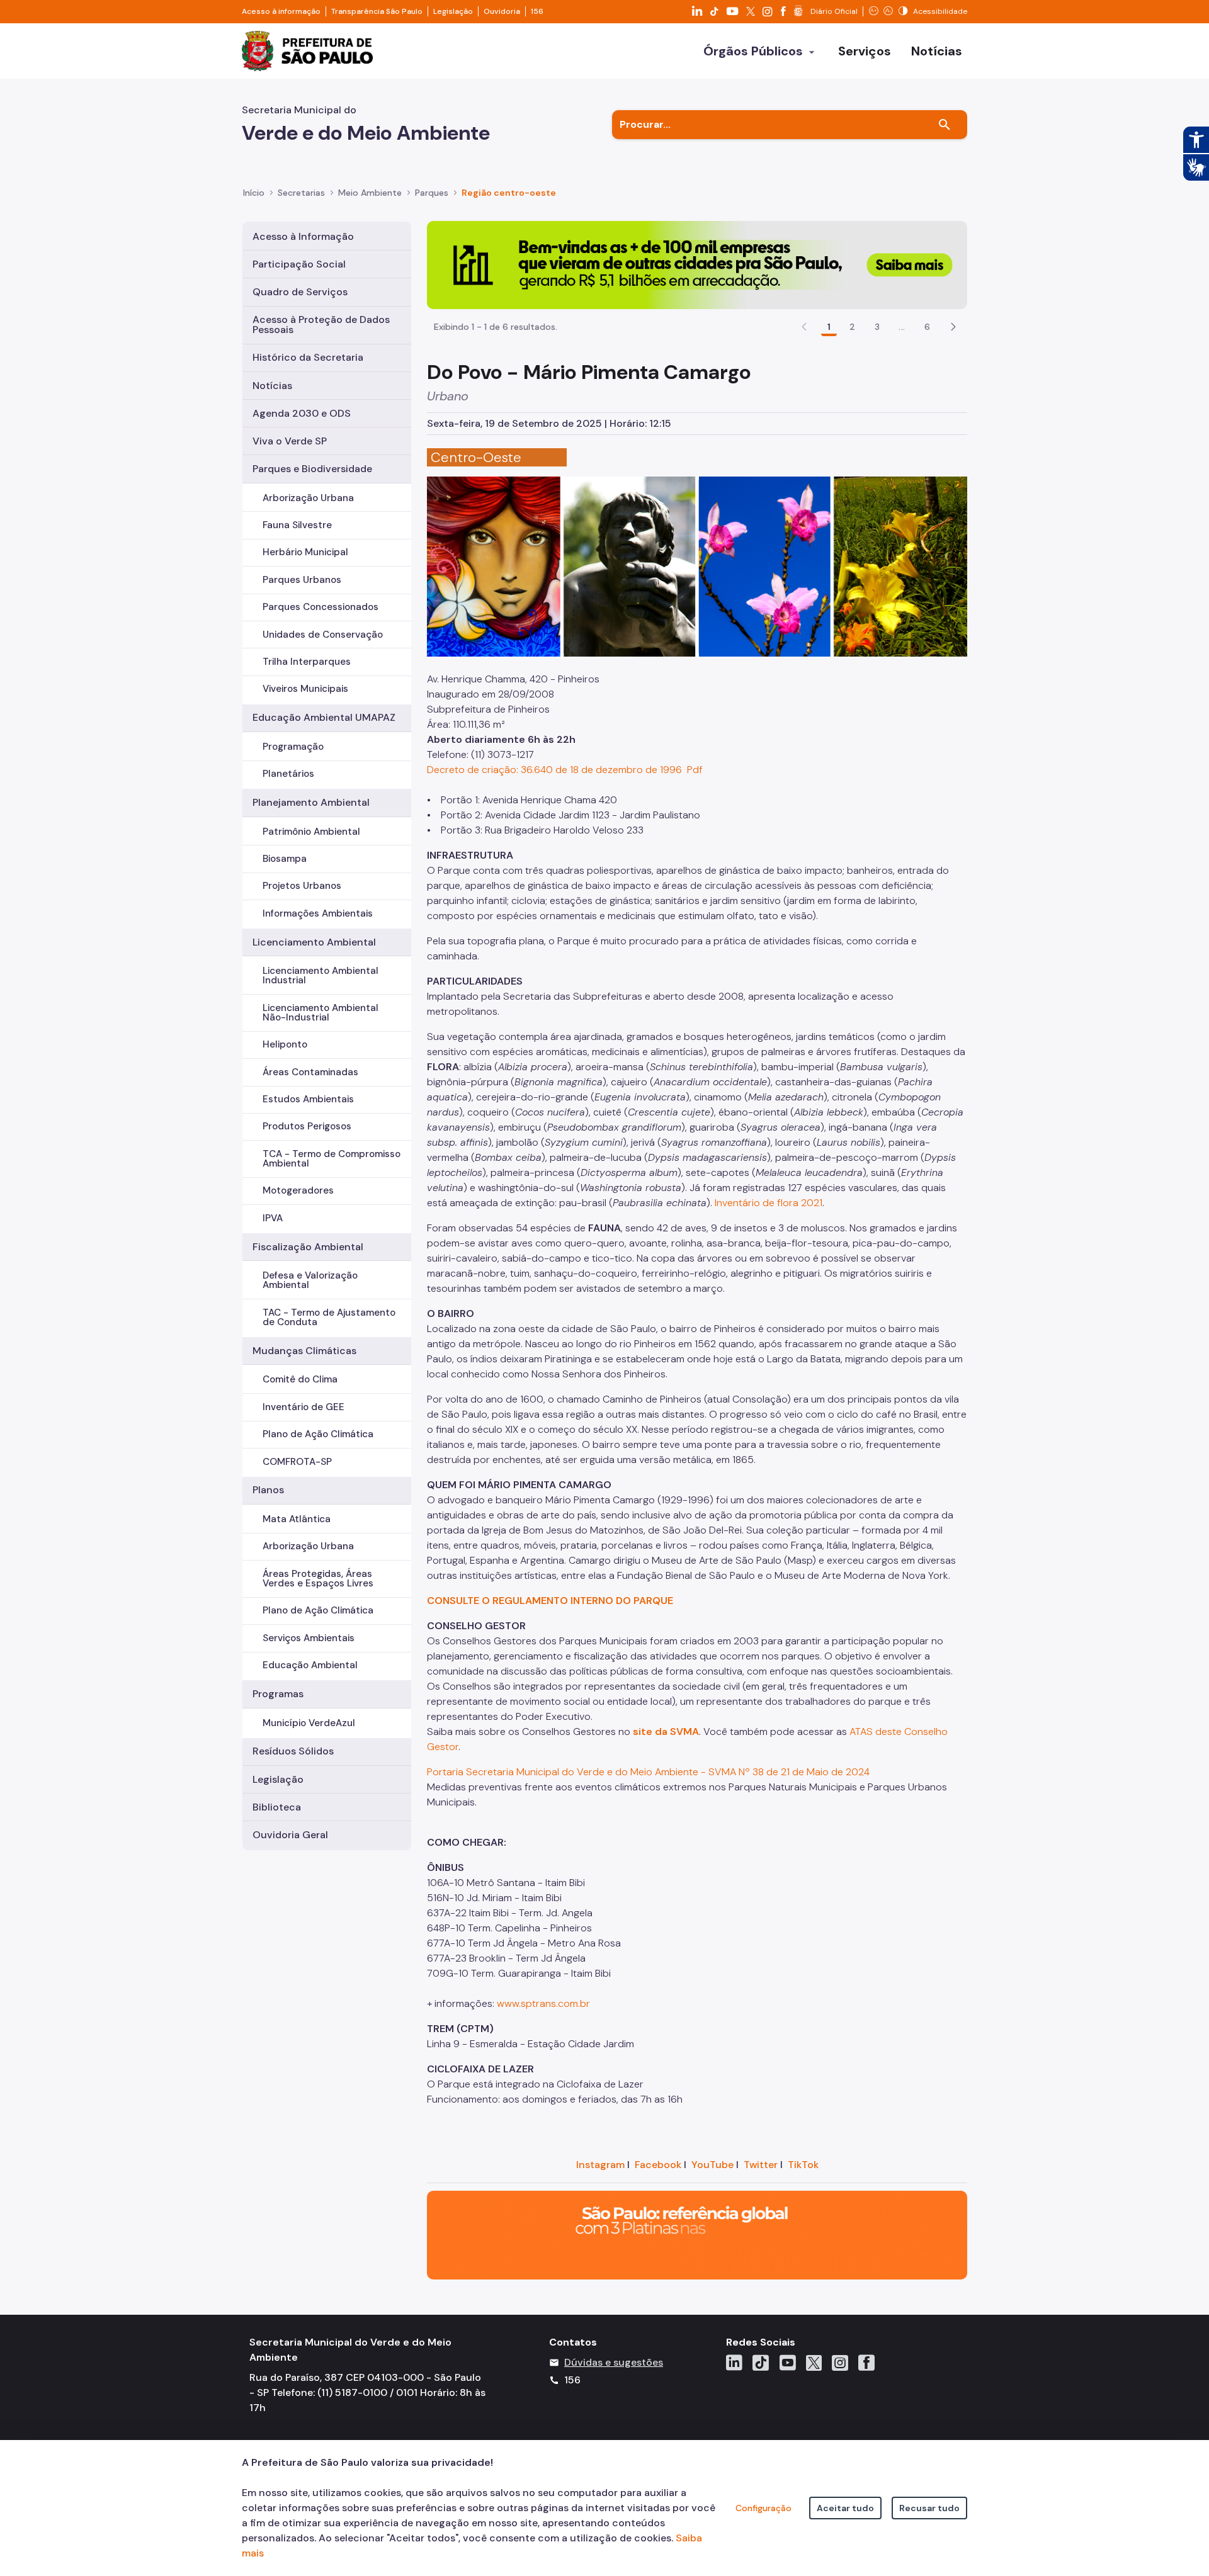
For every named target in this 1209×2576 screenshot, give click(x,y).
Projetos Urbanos (302, 886)
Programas (278, 1694)
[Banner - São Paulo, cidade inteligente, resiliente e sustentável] (697, 2234)
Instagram (600, 2165)
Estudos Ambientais (308, 1099)
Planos (268, 1490)
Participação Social (299, 264)
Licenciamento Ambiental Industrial (321, 975)
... (902, 327)
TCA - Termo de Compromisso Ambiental (332, 1159)
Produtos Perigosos (307, 1126)
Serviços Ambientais (309, 1638)
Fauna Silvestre (297, 525)
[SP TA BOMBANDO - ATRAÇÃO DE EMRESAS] (697, 264)
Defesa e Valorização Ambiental (310, 1280)
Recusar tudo (929, 2508)
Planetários (288, 774)
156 (537, 11)
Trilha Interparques (307, 662)
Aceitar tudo (845, 2508)
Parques (432, 193)
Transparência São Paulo (377, 11)
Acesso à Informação (303, 236)
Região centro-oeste (509, 193)
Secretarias (301, 193)
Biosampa (285, 859)
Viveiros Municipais (305, 689)
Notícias (272, 386)
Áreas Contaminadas (310, 1072)
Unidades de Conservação (323, 635)
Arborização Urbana (308, 498)
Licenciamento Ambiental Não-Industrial (321, 1013)
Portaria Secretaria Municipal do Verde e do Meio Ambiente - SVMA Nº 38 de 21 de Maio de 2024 (648, 1772)
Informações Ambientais (318, 913)
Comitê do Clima (300, 1379)
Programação (293, 747)
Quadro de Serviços (300, 292)
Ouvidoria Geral (290, 1835)
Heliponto (285, 1044)
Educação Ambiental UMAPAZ (324, 717)
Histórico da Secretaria (308, 357)
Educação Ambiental (310, 1665)
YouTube (712, 2165)
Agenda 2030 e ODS (302, 413)
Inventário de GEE (304, 1407)
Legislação (453, 11)
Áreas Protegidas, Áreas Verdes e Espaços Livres (318, 1579)
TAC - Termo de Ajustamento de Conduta (329, 1317)
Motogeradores (298, 1190)
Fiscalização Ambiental (308, 1247)
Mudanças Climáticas (304, 1351)
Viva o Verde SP (290, 441)
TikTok (803, 2165)
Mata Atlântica (297, 1519)
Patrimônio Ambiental (311, 832)
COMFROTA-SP (297, 1462)
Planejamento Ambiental (311, 802)
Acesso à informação (281, 11)
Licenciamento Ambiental (314, 942)
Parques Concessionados (321, 607)
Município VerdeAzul (309, 1723)
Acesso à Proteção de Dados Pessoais (321, 325)
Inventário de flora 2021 (769, 1203)
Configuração (763, 2508)
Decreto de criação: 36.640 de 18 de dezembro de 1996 (554, 770)
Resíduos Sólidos (293, 1751)
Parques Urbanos (302, 580)
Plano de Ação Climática (318, 1434)
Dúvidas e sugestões (614, 2362)
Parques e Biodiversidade (312, 469)
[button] (953, 327)
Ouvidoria (502, 11)
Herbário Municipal (305, 552)
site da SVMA (666, 1731)
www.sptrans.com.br (543, 2003)
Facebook (658, 2165)
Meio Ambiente (370, 193)
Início (254, 193)
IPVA (273, 1218)
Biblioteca (277, 1807)
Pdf (694, 770)
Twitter (761, 2165)
